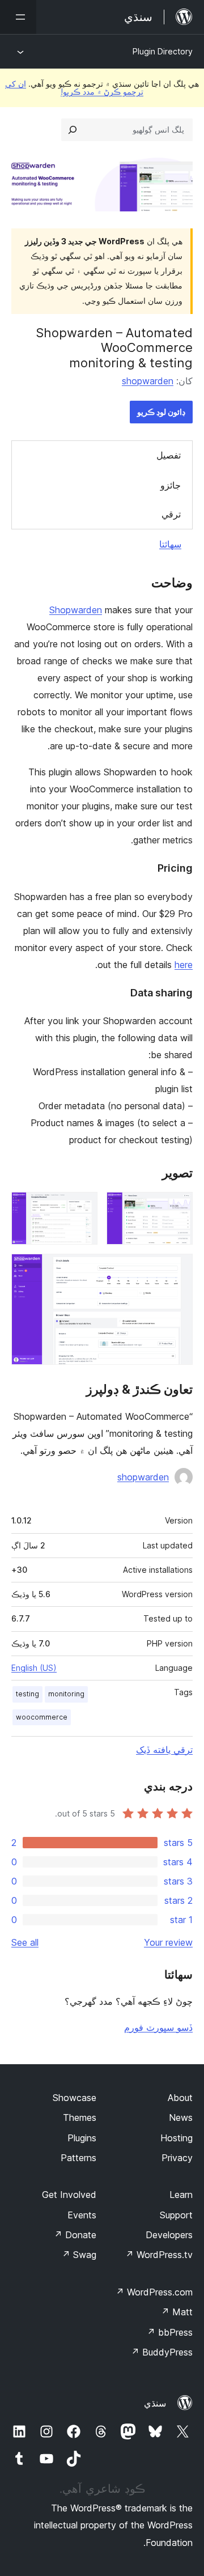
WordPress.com (154, 2292)
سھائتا (170, 544)
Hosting (177, 2138)
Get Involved (69, 2195)
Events (82, 2215)
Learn (181, 2195)
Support (176, 2215)
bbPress (170, 2332)
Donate (75, 2235)
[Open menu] (18, 17)
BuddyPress (162, 2352)
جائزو (171, 485)
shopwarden (148, 381)
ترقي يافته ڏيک (164, 1750)
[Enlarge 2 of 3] (82, 1207)
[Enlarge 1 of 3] (177, 1207)
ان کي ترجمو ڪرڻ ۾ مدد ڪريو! (74, 88)
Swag (79, 2255)
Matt (177, 2312)
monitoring (66, 1694)
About (180, 2098)
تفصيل (169, 455)
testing (27, 1694)
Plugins (82, 2138)
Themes (80, 2117)
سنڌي (155, 2403)
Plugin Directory (163, 51)
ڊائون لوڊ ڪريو (161, 412)
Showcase (75, 2098)
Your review (168, 1942)
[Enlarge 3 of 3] (177, 1269)
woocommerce (42, 1717)
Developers (169, 2235)
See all (25, 1942)
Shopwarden (76, 610)
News (181, 2117)
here (184, 965)
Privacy (177, 2158)
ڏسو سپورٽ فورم (158, 2027)
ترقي (171, 514)
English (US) (34, 1668)
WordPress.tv (159, 2255)
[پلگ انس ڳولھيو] (73, 130)
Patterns (78, 2158)
